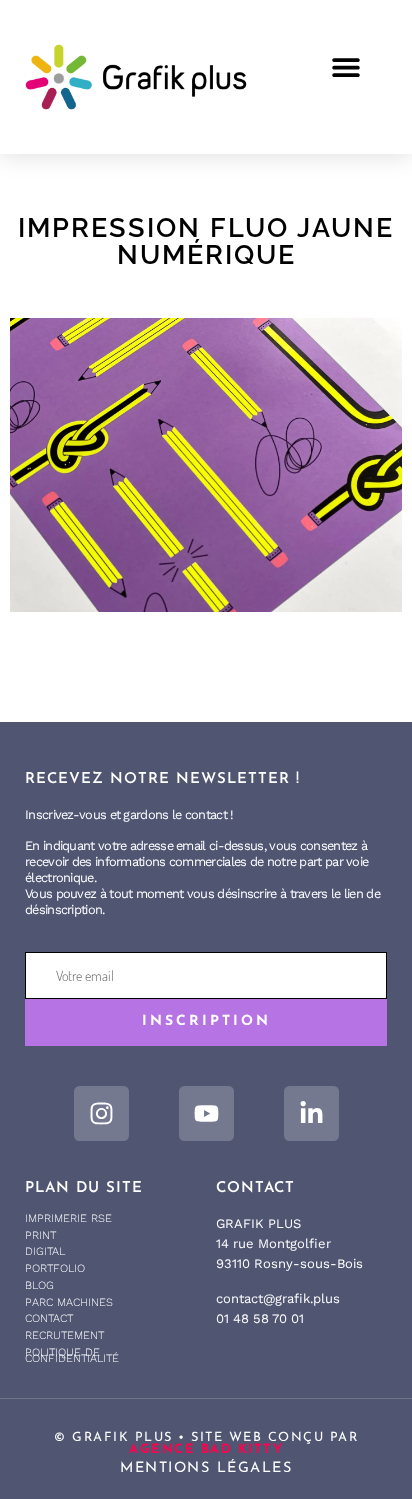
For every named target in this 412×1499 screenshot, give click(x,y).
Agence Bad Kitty (206, 1449)
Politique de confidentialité (72, 1356)
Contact (49, 1318)
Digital (45, 1251)
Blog (39, 1285)
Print (40, 1235)
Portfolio (55, 1268)
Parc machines (69, 1302)
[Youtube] (206, 1113)
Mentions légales (206, 1468)
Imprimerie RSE (68, 1218)
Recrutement (64, 1335)
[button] (345, 66)
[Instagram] (101, 1113)
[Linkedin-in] (311, 1113)
